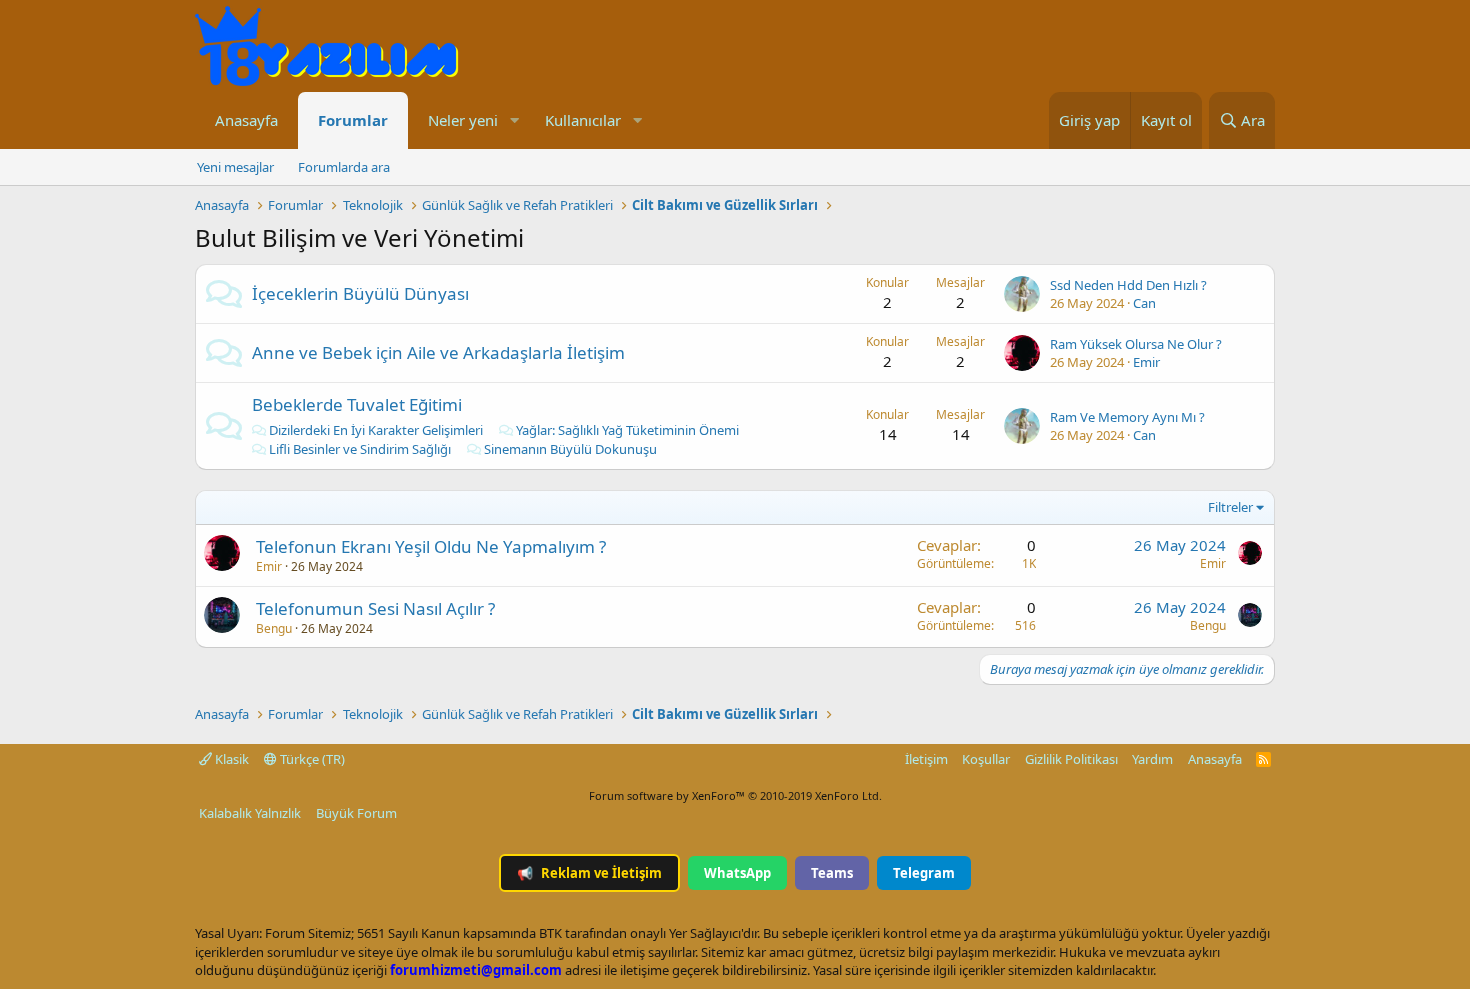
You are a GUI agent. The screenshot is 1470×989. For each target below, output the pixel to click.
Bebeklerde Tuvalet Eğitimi (357, 404)
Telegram (924, 873)
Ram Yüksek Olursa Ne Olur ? (1136, 344)
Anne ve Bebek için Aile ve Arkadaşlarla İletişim (438, 352)
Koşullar (986, 759)
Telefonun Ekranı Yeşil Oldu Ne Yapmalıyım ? (431, 546)
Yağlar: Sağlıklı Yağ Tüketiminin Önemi (627, 430)
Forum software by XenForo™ (735, 795)
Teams (832, 873)
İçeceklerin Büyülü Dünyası (360, 293)
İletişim (926, 759)
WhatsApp (737, 873)
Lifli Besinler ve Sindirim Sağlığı (360, 449)
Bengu (274, 628)
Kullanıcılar (583, 120)
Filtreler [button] (1230, 507)
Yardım (1152, 759)
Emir (1146, 362)
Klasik (230, 759)
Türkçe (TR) (311, 759)
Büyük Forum (356, 813)
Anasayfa (246, 120)
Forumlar (353, 120)
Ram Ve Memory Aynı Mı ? (1127, 417)
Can (1144, 303)
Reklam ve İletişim (589, 873)
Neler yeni (463, 120)
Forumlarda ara (344, 167)
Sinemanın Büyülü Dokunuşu (570, 449)
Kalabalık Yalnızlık (250, 813)
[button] (514, 120)
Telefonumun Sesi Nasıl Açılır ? (375, 608)
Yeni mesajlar (235, 167)
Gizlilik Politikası (1071, 759)
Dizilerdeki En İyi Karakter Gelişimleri (376, 430)
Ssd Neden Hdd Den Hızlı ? (1128, 285)
